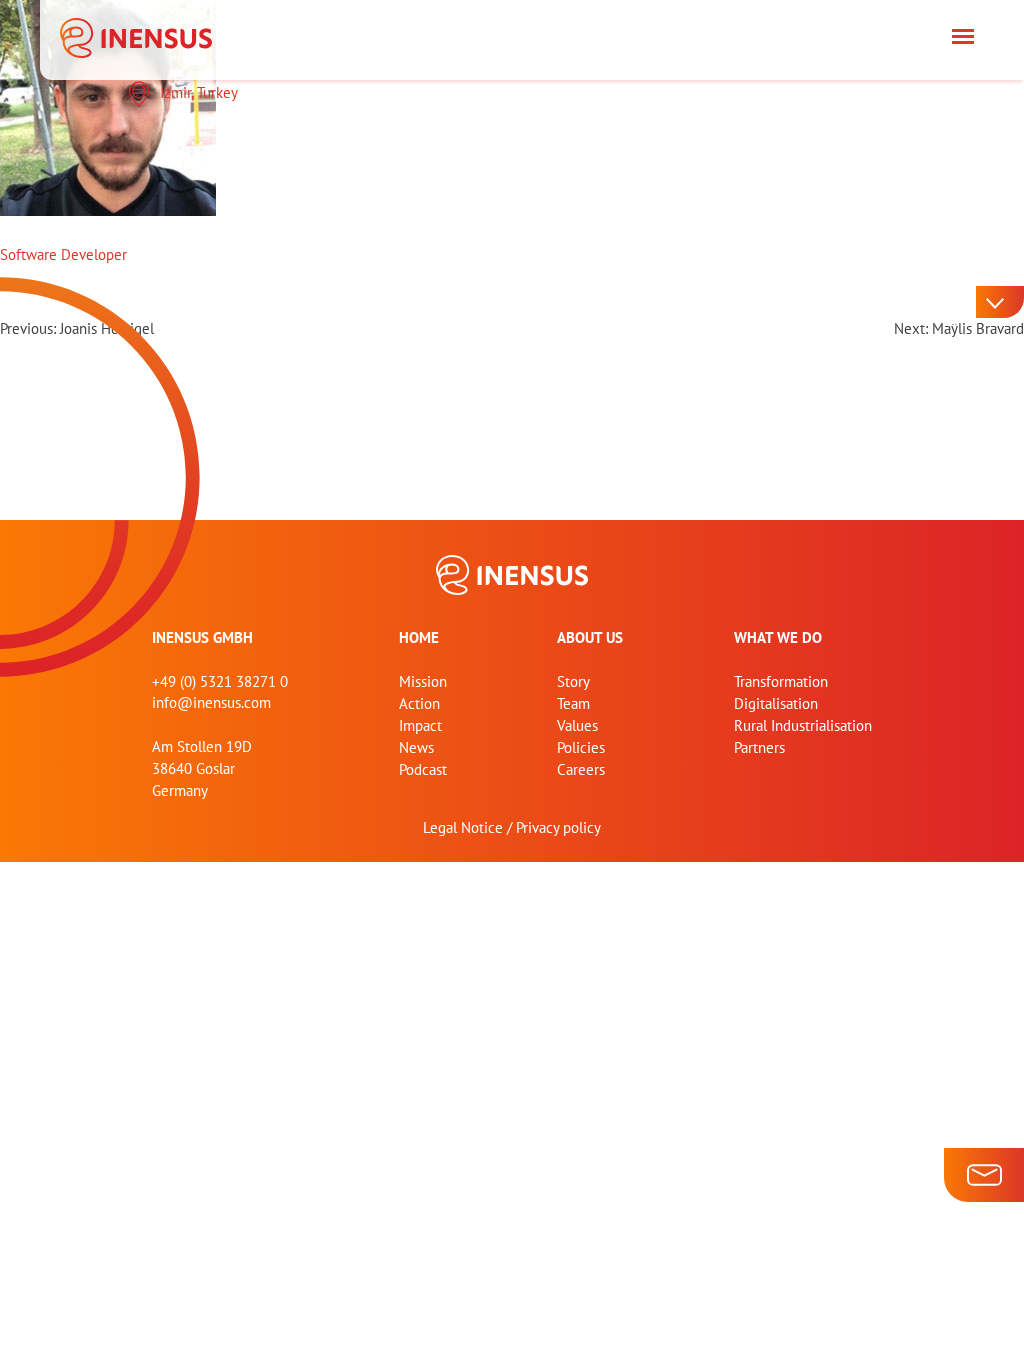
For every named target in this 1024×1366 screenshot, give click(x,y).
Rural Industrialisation (803, 725)
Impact (420, 725)
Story (573, 681)
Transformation (781, 681)
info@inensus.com (211, 702)
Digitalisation (776, 703)
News (416, 747)
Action (419, 703)
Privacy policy (558, 827)
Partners (759, 747)
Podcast (423, 769)
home (419, 637)
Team (573, 703)
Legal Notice (463, 827)
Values (577, 725)
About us (590, 637)
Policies (581, 747)
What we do (778, 637)
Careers (581, 769)
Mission (423, 681)
